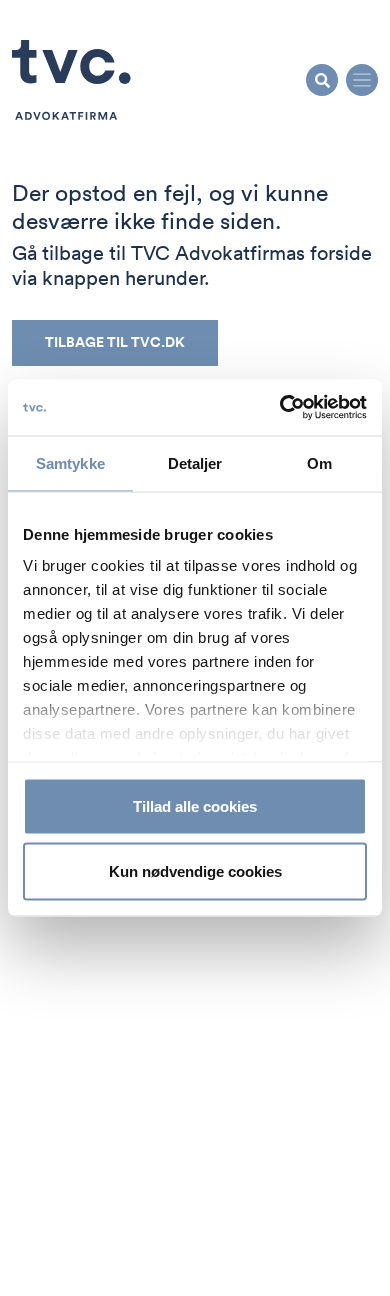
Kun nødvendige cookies (195, 871)
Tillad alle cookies (195, 805)
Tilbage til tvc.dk (115, 342)
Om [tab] (319, 462)
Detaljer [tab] (195, 462)
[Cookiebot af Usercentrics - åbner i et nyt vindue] (280, 408)
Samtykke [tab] (70, 462)
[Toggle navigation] (362, 80)
